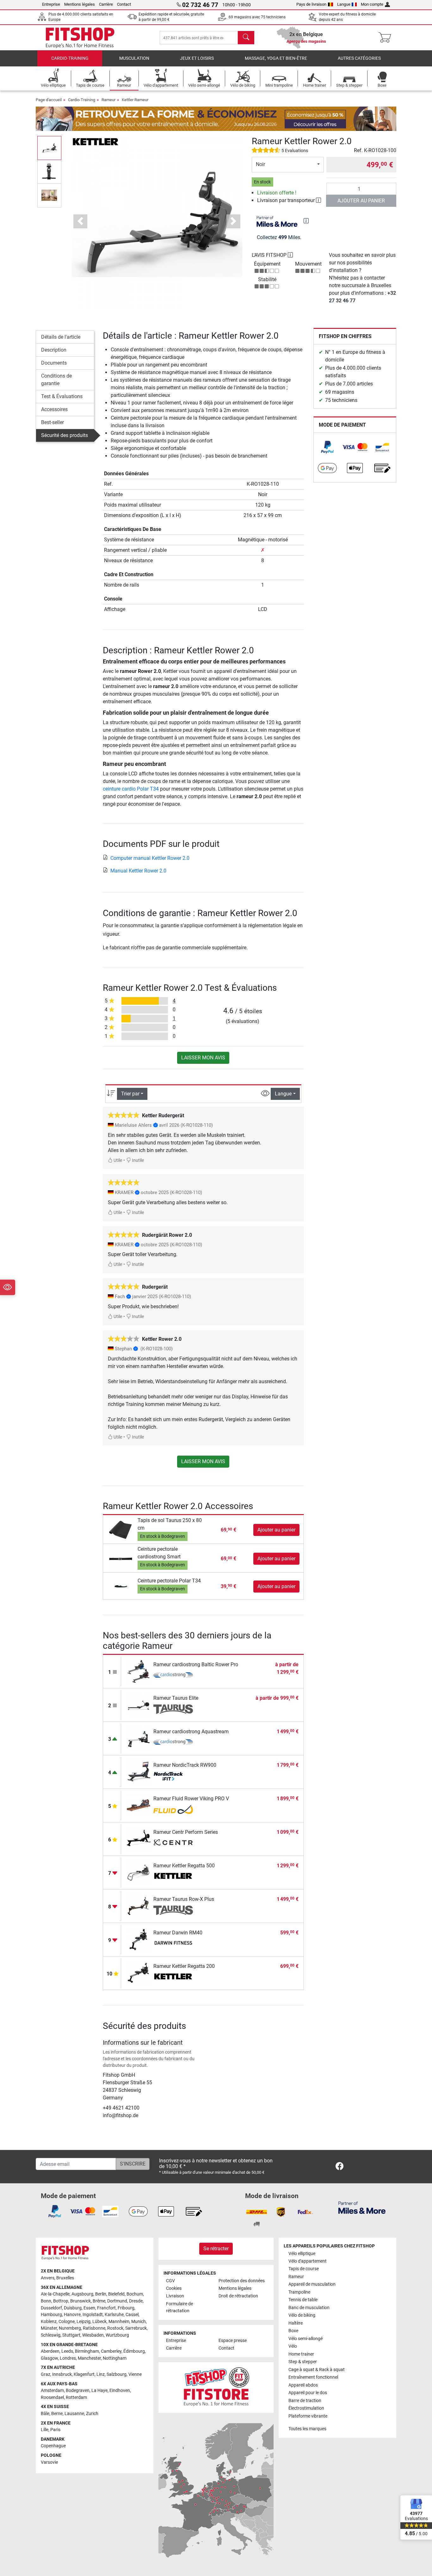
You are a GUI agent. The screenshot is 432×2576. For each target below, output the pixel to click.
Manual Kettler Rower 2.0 (138, 871)
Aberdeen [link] (50, 2351)
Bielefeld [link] (116, 2294)
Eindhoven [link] (120, 2391)
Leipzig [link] (83, 2322)
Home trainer (301, 2354)
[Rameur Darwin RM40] (139, 1939)
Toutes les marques (307, 2429)
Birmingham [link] (87, 2351)
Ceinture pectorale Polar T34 (169, 1581)
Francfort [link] (106, 2308)
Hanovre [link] (72, 2315)
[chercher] (246, 38)
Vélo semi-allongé (305, 2339)
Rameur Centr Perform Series (186, 1832)
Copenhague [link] (53, 2446)
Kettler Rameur (135, 100)
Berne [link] (57, 2414)
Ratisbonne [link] (94, 2328)
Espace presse (233, 2341)
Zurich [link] (92, 2414)
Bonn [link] (46, 2301)
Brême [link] (99, 2301)
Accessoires (54, 409)
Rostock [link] (115, 2328)
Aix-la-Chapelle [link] (55, 2294)
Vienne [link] (135, 2374)
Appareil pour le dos (308, 2393)
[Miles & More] (362, 2207)
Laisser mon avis (203, 1058)
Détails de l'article (61, 337)
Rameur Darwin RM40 (178, 1933)
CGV (170, 2281)
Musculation (134, 58)
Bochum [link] (135, 2294)
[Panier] (387, 38)
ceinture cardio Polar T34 (131, 789)
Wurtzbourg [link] (117, 2335)
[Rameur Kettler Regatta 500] (139, 1872)
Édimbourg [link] (134, 2351)
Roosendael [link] (52, 2397)
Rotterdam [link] (76, 2397)
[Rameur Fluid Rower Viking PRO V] (139, 1805)
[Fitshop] (80, 37)
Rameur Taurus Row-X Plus (184, 1899)
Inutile (137, 1160)
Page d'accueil (49, 100)
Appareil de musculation (312, 2284)
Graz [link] (46, 2374)
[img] (306, 221)
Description (54, 350)
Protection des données (242, 2281)
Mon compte (372, 4)
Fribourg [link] (126, 2308)
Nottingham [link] (115, 2358)
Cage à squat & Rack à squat (317, 2370)
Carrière (106, 4)
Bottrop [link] (61, 2301)
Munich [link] (139, 2322)
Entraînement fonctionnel (313, 2377)
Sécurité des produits (65, 435)
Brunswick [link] (80, 2301)
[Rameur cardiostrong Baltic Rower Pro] (139, 1671)
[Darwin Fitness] (173, 1944)
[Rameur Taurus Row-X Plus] (139, 1905)
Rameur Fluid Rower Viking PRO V (191, 1799)
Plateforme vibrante (308, 2416)
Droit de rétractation (238, 2296)
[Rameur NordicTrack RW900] (139, 1771)
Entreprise (51, 4)
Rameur (108, 100)
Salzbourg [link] (117, 2374)
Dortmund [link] (117, 2301)
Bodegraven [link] (78, 2391)
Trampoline (299, 2292)
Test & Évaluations (62, 396)
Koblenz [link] (49, 2322)
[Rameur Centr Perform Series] (139, 1838)
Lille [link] (45, 2430)
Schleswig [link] (51, 2335)
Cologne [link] (67, 2322)
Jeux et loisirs (197, 58)
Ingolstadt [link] (93, 2315)
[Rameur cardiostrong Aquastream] (139, 1738)
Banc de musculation (309, 2308)
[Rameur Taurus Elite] (139, 1704)
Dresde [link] (136, 2301)
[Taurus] (173, 1709)
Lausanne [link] (74, 2414)
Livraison (175, 2296)
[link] (327, 447)
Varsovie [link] (49, 2462)
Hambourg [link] (51, 2315)
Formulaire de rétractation (179, 2307)
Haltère (296, 2323)
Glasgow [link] (49, 2358)
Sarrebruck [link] (136, 2328)
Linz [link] (101, 2374)
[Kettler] (96, 141)
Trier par (130, 1094)
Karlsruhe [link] (114, 2315)
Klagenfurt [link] (84, 2374)
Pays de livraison (311, 4)
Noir (260, 164)
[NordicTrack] (173, 1776)
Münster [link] (49, 2328)
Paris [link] (55, 2430)
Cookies (174, 2288)
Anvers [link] (48, 2278)
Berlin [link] (101, 2294)
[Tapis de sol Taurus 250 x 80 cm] (121, 1530)
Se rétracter (216, 2249)
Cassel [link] (132, 2315)
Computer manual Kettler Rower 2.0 (150, 858)
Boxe (293, 2331)
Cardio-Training (70, 58)
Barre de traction (305, 2401)
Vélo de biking (302, 2315)
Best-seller (52, 422)
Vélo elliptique (302, 2254)
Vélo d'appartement (308, 2261)
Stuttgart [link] (71, 2335)
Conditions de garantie (56, 380)
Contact (124, 4)
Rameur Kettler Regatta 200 (184, 1966)
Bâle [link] (45, 2414)
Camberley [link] (111, 2351)
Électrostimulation (306, 2408)
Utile (117, 1160)
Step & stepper (303, 2362)
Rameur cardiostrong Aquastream (191, 1732)
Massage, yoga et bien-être (276, 58)
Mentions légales (80, 4)
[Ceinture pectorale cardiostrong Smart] (121, 1558)
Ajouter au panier (361, 201)
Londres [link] (68, 2358)
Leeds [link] (67, 2351)
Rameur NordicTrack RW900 (185, 1765)
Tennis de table (303, 2300)
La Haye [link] (99, 2391)
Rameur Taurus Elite (176, 1698)
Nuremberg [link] (70, 2328)
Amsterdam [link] (52, 2391)
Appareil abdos (303, 2385)
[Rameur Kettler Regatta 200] (139, 1972)
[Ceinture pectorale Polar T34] (121, 1586)
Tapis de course (304, 2269)
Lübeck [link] (99, 2322)
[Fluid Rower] (173, 1810)
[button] (49, 148)
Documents (54, 363)
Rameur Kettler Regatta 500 (184, 1866)
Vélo (293, 2346)
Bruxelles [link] (65, 2278)
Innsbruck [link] (62, 2374)
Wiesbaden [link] (93, 2335)
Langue (344, 4)
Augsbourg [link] (82, 2294)
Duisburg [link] (73, 2308)
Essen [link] (89, 2308)
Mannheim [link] (119, 2322)
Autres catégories (359, 58)
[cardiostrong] (173, 1676)
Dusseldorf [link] (51, 2308)
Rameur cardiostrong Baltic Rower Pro (196, 1664)
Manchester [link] (89, 2358)
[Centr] (173, 1843)
